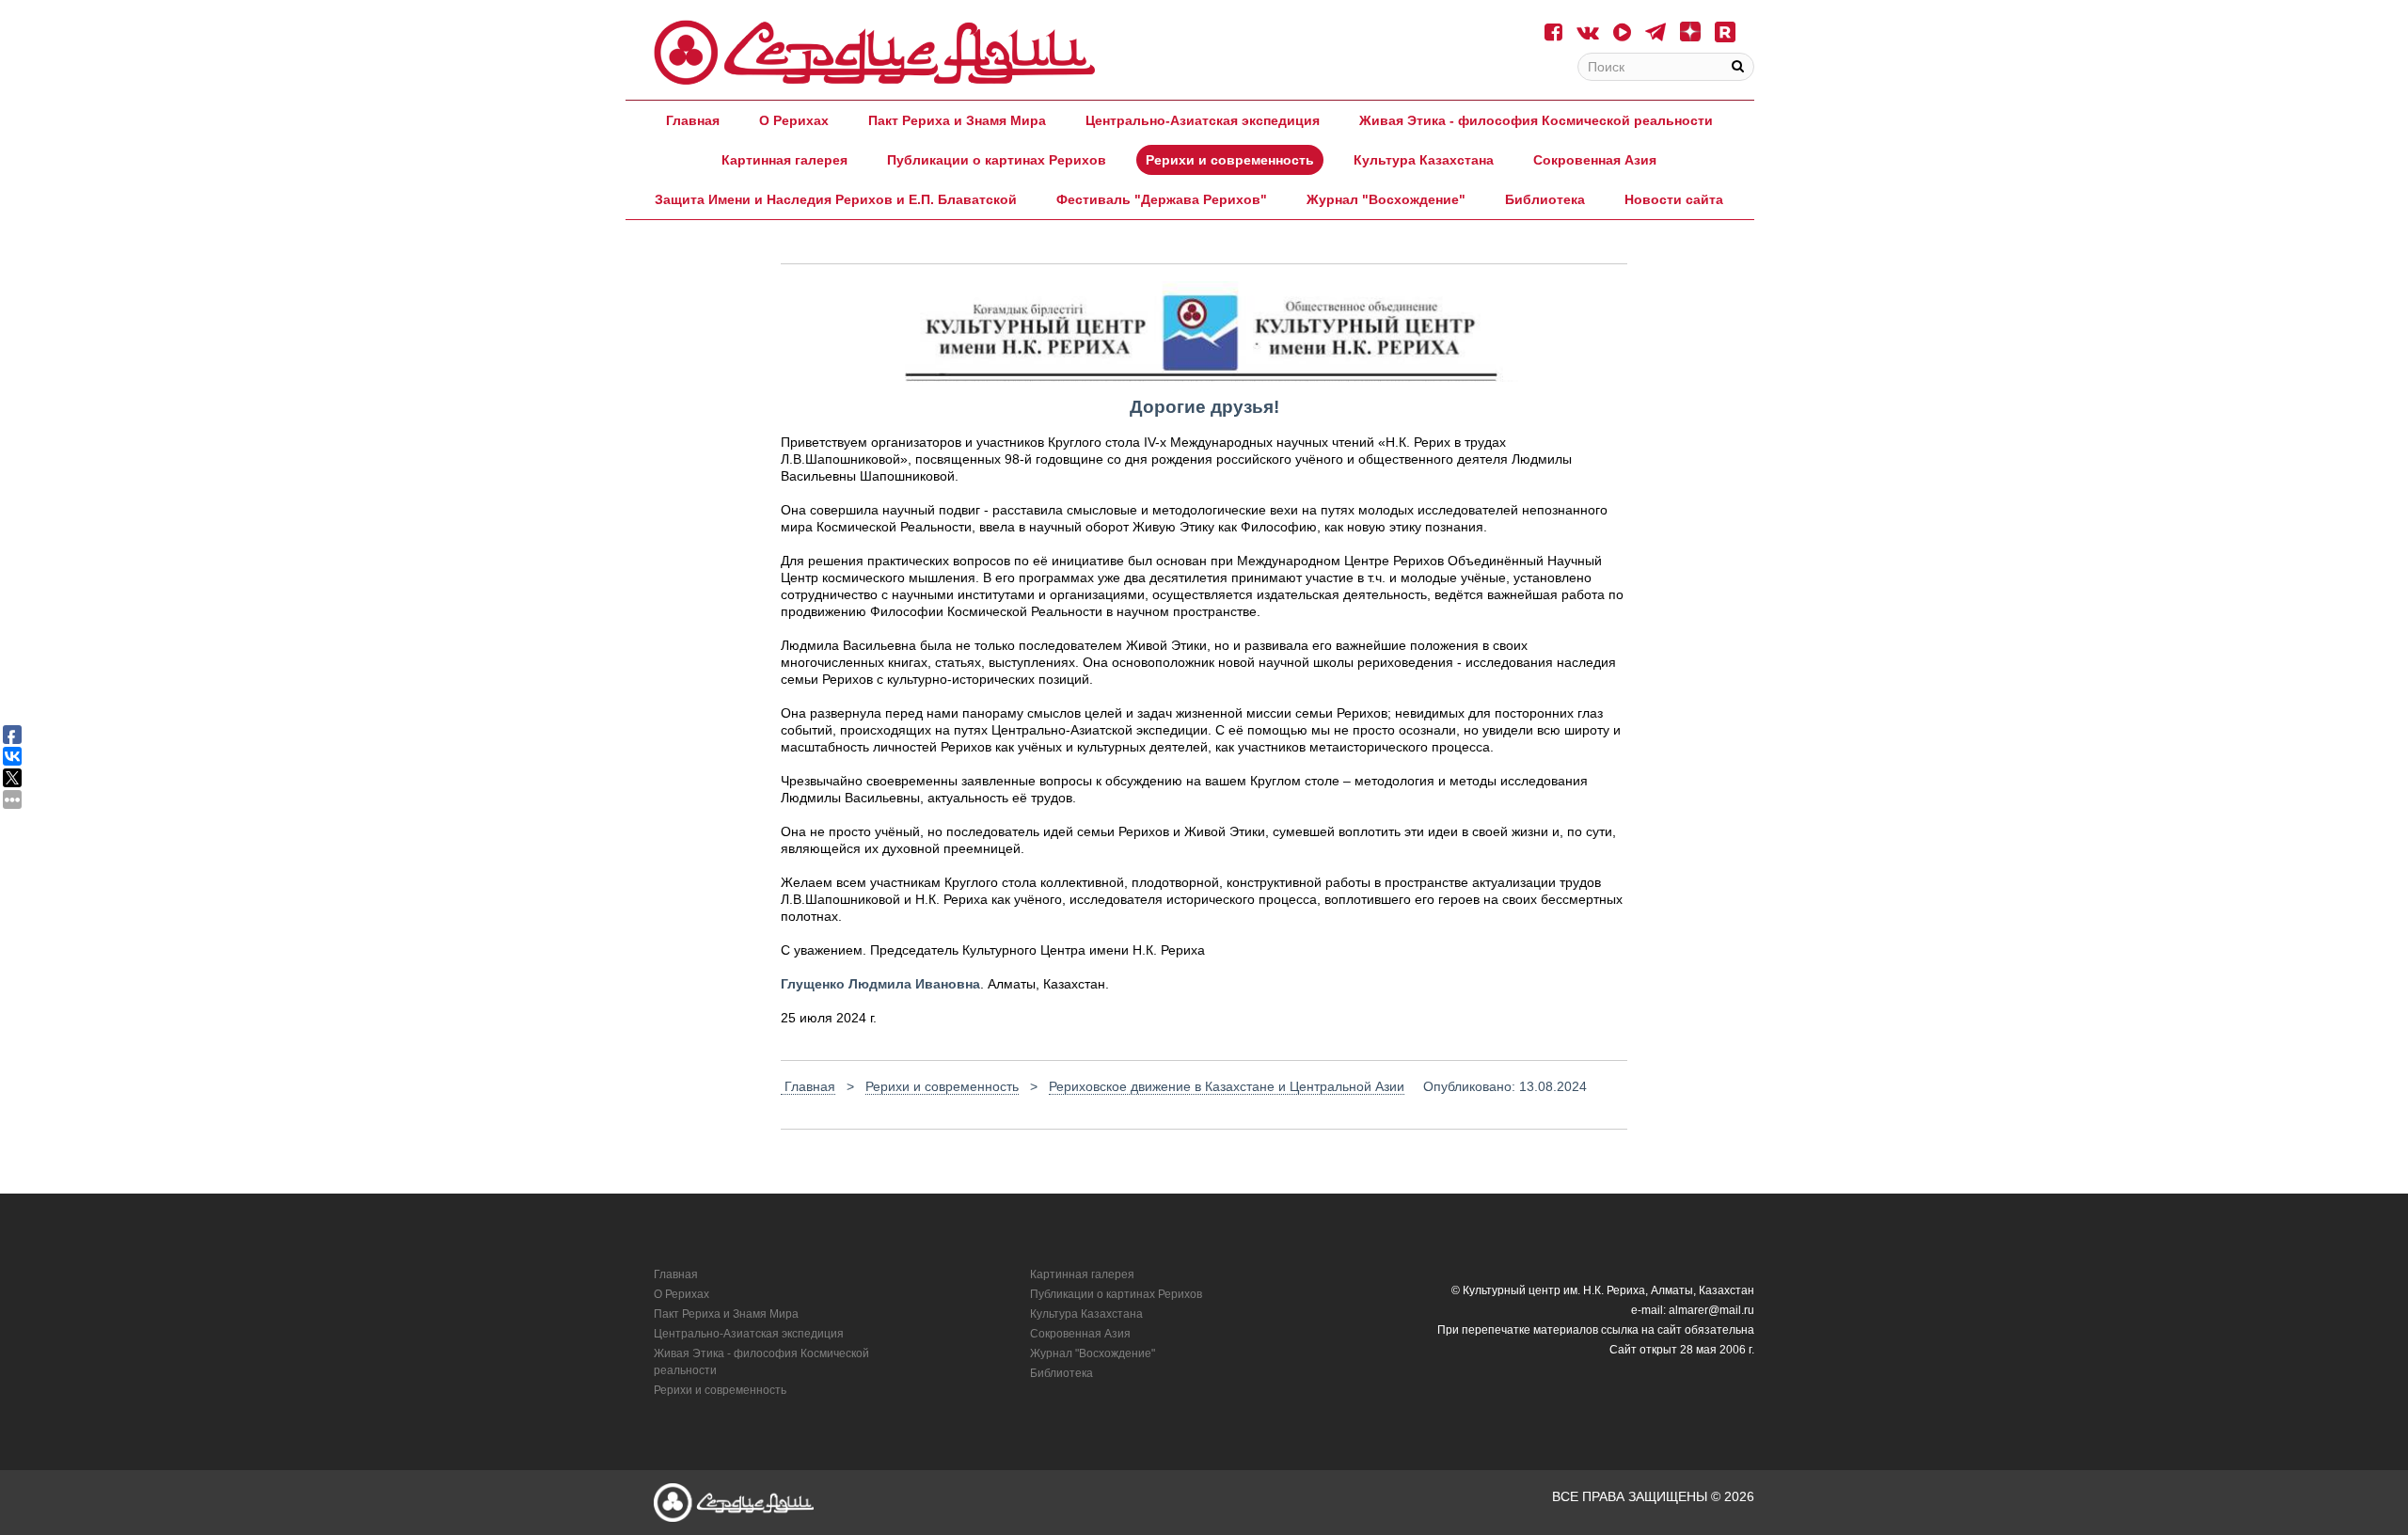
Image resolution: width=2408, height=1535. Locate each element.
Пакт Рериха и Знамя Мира (957, 120)
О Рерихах (794, 120)
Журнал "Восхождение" (1386, 199)
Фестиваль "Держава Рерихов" (1162, 199)
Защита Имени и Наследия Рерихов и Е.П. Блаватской (836, 199)
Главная (693, 120)
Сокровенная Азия (1595, 160)
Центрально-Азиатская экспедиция (1203, 120)
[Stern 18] (875, 53)
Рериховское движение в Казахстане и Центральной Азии (1227, 1086)
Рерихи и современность (1230, 160)
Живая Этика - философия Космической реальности (1536, 120)
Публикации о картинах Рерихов (997, 160)
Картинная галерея (784, 160)
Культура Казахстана (1424, 160)
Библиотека (1545, 199)
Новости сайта (1674, 199)
